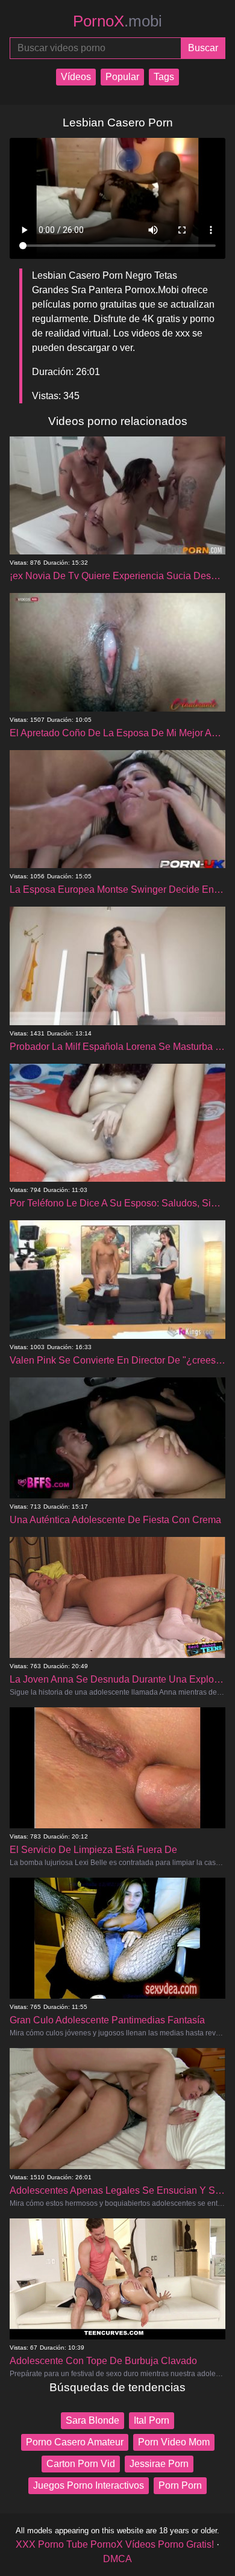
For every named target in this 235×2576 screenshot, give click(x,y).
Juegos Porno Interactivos (89, 2485)
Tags (164, 77)
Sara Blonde (92, 2420)
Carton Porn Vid (81, 2464)
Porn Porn (180, 2485)
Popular (122, 77)
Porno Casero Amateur (75, 2442)
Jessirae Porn (159, 2464)
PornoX (117, 21)
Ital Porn (152, 2420)
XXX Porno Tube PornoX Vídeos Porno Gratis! (115, 2544)
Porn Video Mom (174, 2442)
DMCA (117, 2559)
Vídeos (76, 77)
